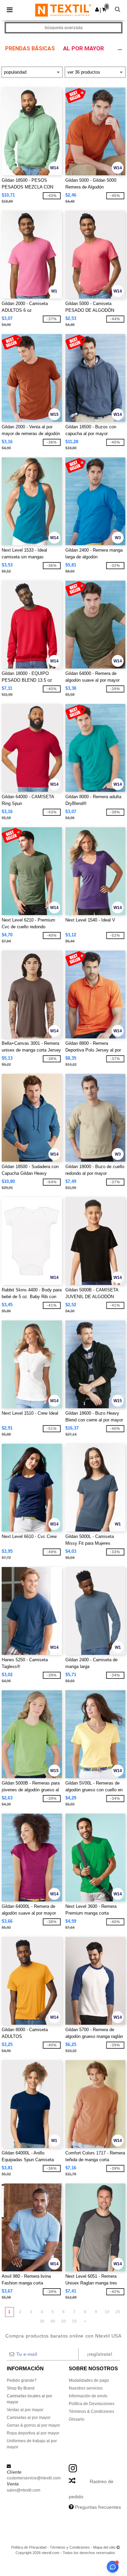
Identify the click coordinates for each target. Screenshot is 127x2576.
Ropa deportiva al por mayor (33, 2433)
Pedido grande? (22, 2380)
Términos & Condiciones (91, 2411)
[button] (97, 9)
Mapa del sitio (104, 2547)
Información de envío (88, 2396)
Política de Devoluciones (92, 2404)
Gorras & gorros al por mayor (33, 2425)
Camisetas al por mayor (29, 2418)
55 (75, 2321)
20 (118, 2312)
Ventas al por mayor (25, 2410)
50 (64, 2321)
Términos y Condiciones (70, 2547)
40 (53, 2321)
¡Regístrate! (100, 2354)
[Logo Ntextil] (63, 10)
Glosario (77, 2419)
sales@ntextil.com (24, 2490)
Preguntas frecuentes (98, 2507)
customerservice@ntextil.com (34, 2478)
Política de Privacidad (29, 2547)
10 (107, 2312)
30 (42, 2321)
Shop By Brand (21, 2388)
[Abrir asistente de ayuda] (113, 2567)
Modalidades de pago (89, 2380)
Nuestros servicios (86, 2388)
